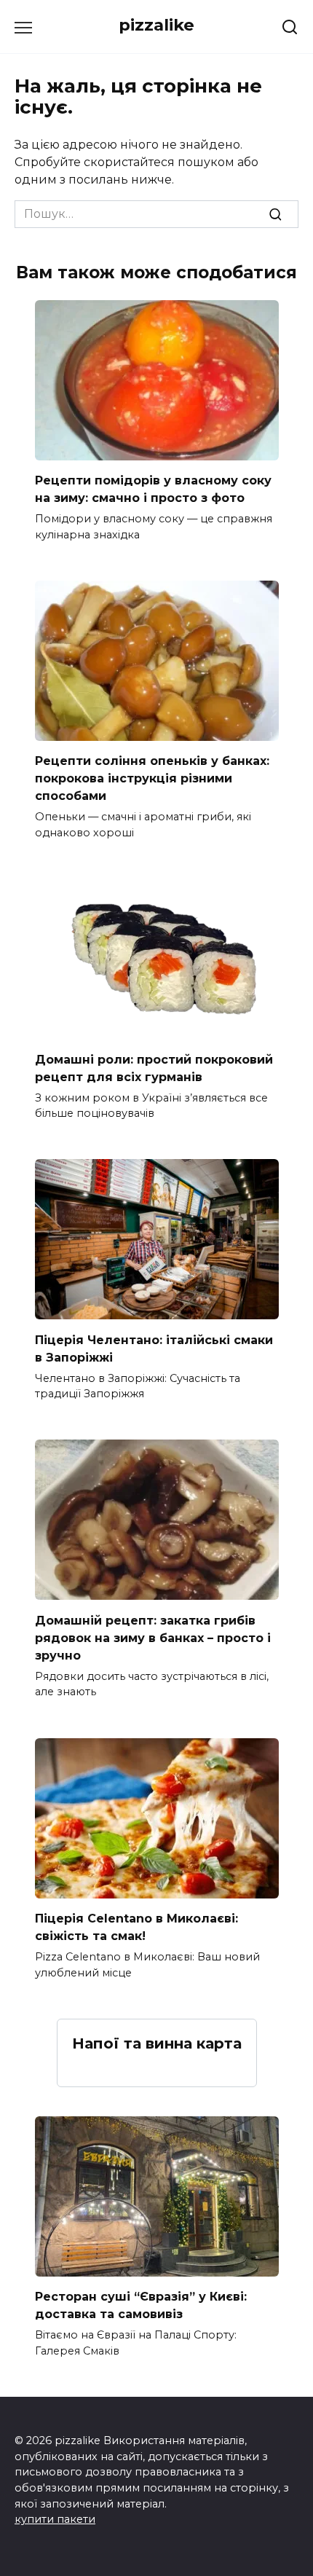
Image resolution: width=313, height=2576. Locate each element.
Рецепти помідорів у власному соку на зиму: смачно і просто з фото (153, 489)
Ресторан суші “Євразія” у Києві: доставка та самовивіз (141, 2305)
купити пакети (55, 2519)
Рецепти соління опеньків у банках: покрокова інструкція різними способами (152, 778)
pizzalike (156, 25)
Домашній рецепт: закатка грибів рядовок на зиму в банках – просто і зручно (153, 1637)
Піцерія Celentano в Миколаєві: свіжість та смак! (136, 1927)
